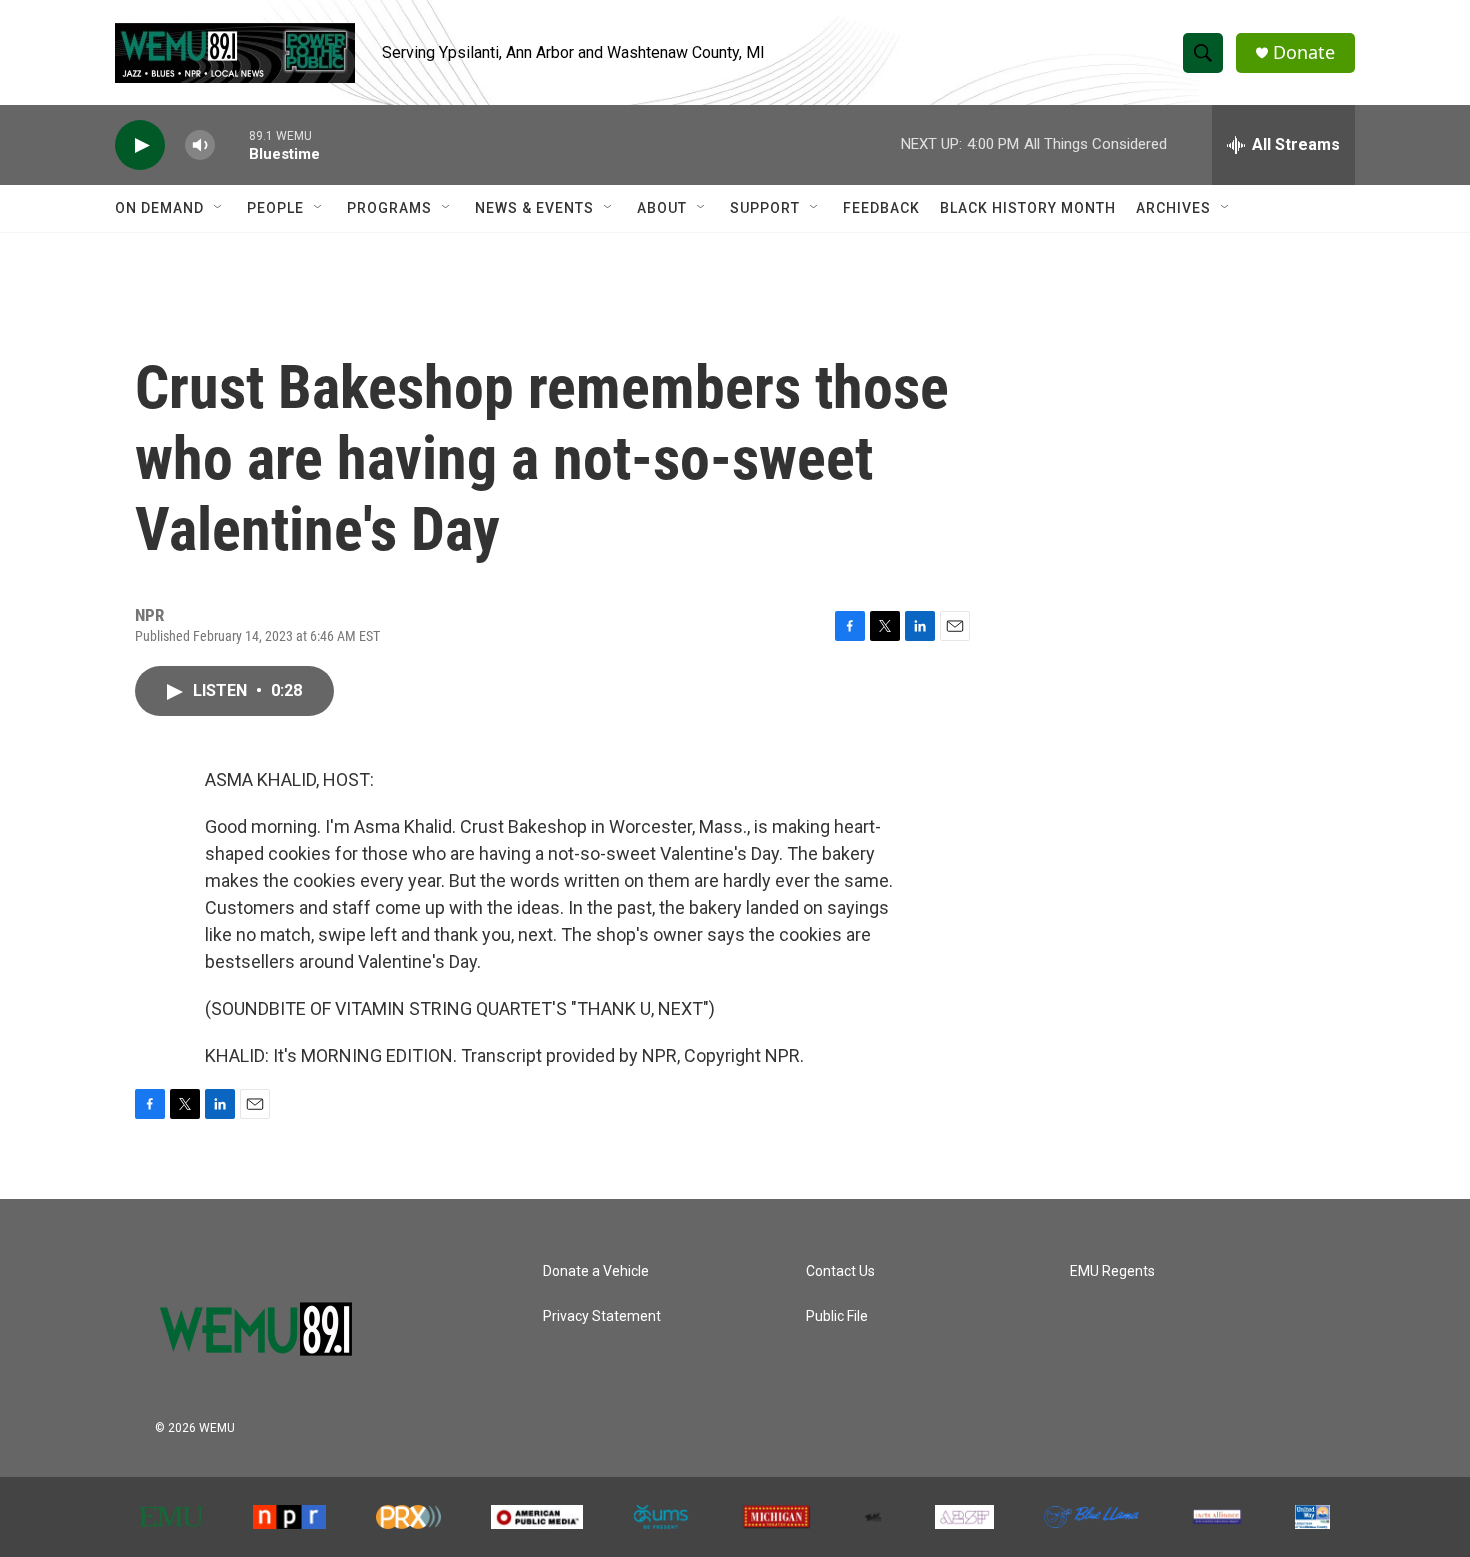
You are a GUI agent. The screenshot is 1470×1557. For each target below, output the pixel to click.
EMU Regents (1112, 1271)
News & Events (534, 208)
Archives (1173, 208)
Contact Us (840, 1271)
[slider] (232, 144)
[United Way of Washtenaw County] (1312, 1517)
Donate (1304, 52)
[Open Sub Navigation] (219, 208)
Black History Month (1028, 208)
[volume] (200, 145)
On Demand (159, 208)
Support (765, 208)
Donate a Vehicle (596, 1271)
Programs (389, 208)
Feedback (881, 208)
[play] (140, 145)
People (275, 208)
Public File (837, 1316)
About (662, 208)
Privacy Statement (602, 1316)
